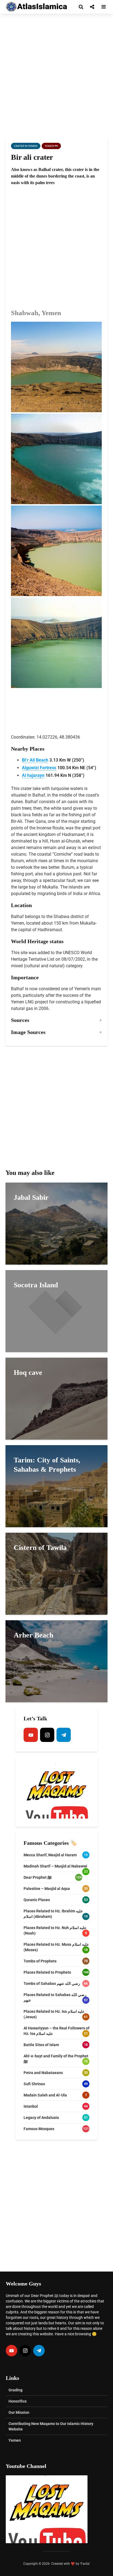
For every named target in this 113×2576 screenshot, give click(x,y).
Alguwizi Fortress (39, 768)
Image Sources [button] (28, 1032)
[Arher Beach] (56, 1661)
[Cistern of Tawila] (56, 1573)
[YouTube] (31, 1735)
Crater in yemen (26, 146)
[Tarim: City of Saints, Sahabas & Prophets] (56, 1486)
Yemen (15, 2440)
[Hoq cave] (56, 1398)
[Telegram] (64, 1735)
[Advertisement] (56, 75)
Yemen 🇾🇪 (51, 146)
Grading (15, 2390)
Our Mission (19, 2412)
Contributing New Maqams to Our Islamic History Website (51, 2426)
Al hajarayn (33, 775)
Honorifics (18, 2401)
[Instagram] (47, 1735)
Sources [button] (20, 1020)
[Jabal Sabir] (56, 1223)
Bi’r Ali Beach (35, 760)
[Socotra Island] (56, 1311)
